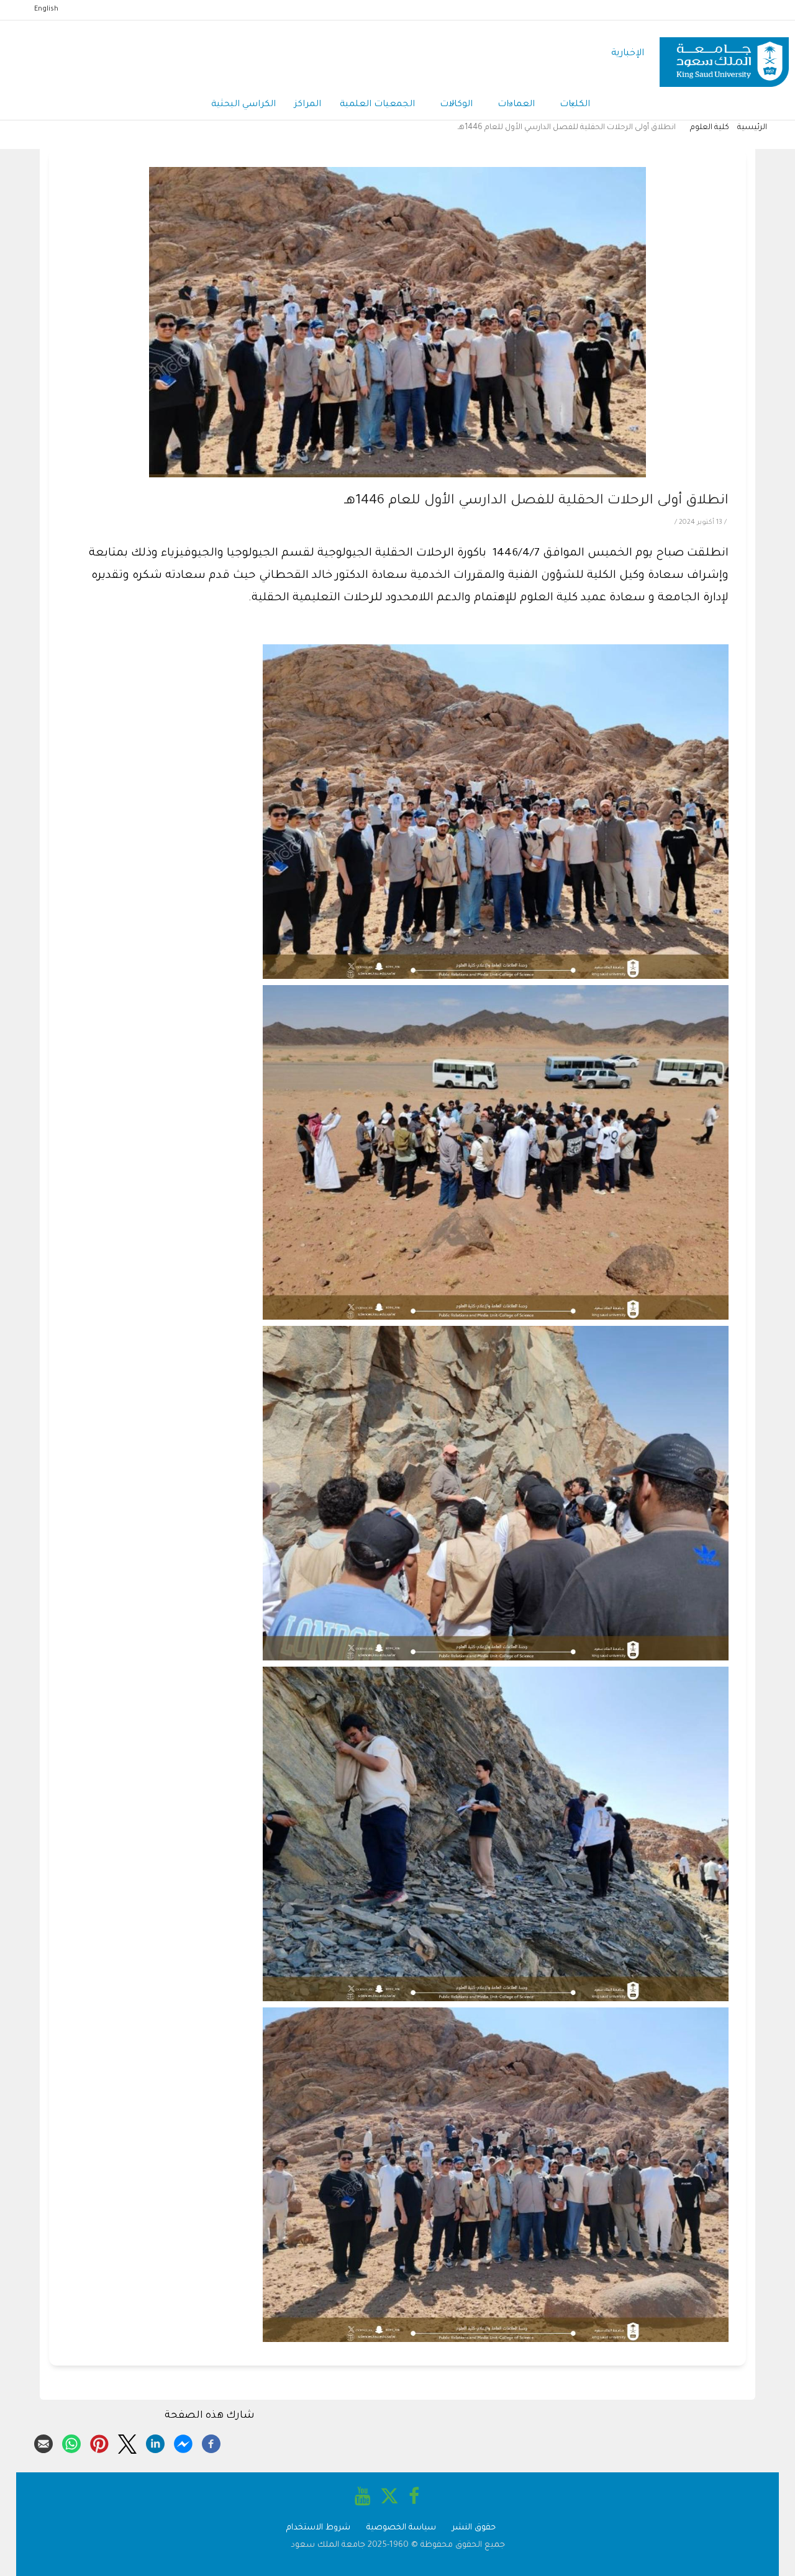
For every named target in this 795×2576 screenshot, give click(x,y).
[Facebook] (211, 2442)
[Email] (43, 2442)
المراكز (308, 105)
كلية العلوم (710, 128)
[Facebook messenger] (183, 2442)
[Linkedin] (155, 2442)
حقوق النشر (474, 2528)
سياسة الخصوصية (401, 2528)
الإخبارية (628, 54)
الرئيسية (752, 128)
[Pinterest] (99, 2442)
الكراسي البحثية (243, 105)
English (46, 9)
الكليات (575, 105)
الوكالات (456, 105)
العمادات (516, 105)
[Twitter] (127, 2442)
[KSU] (724, 54)
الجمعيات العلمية (377, 105)
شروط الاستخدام (318, 2528)
